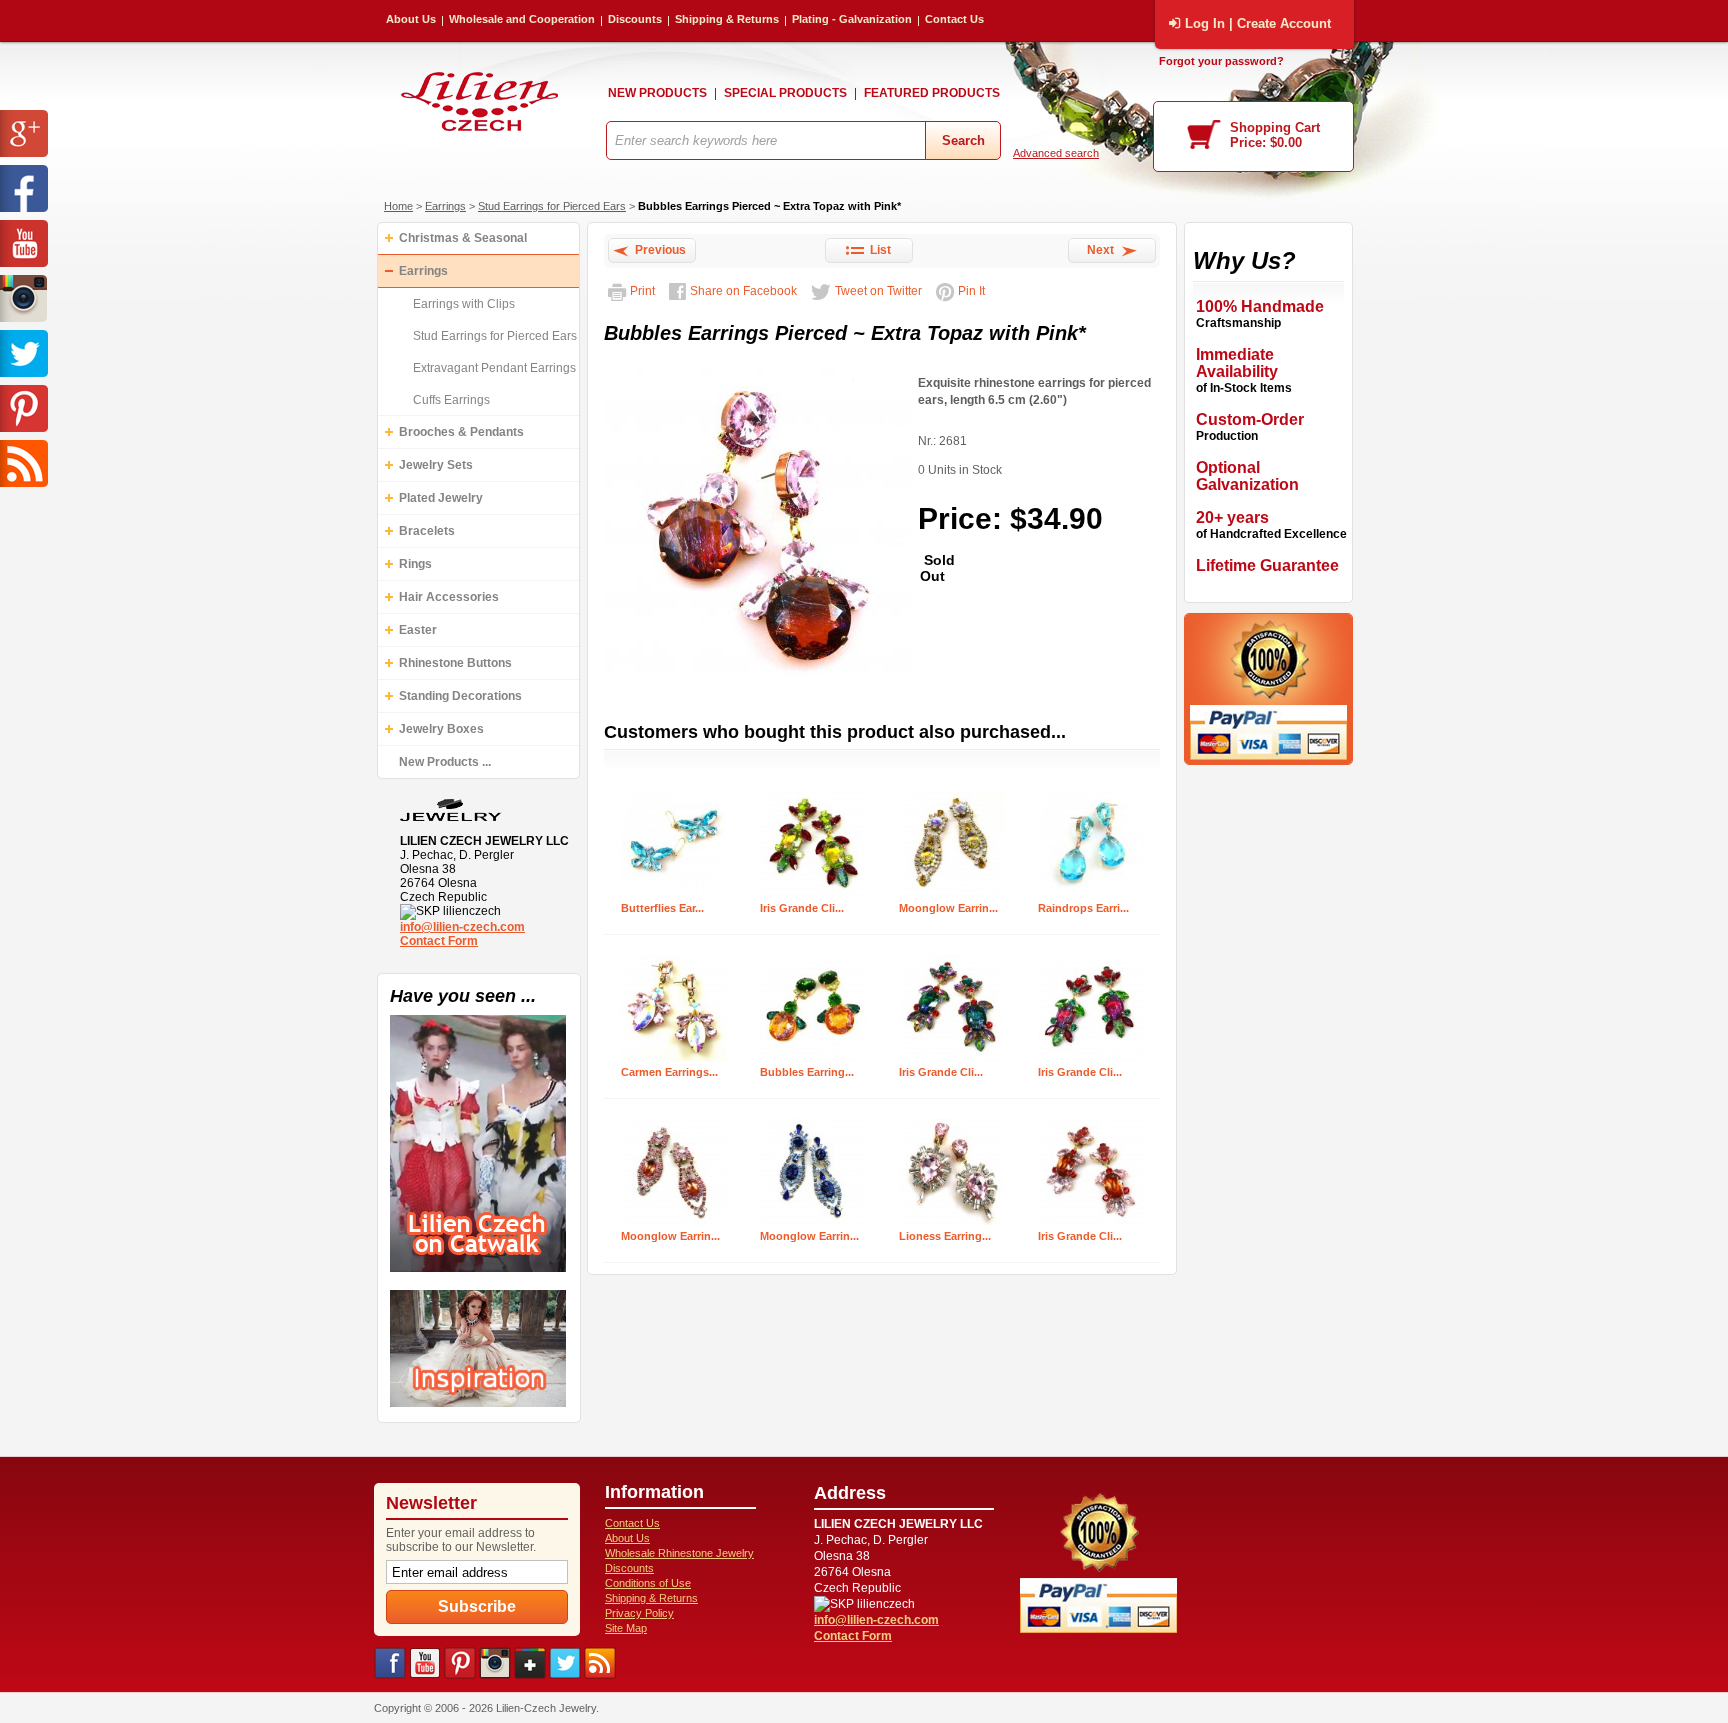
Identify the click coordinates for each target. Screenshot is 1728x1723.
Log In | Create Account (1258, 23)
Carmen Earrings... (669, 1072)
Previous (657, 250)
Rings (415, 564)
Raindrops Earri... (1083, 908)
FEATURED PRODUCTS (932, 93)
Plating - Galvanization (852, 19)
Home (398, 206)
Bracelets (427, 531)
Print (642, 291)
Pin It (971, 291)
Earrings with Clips (464, 304)
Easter (418, 630)
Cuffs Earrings (451, 400)
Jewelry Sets (436, 465)
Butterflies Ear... (662, 908)
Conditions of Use (648, 1583)
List (877, 250)
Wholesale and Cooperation (522, 19)
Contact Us (954, 19)
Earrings (445, 206)
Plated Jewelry (441, 498)
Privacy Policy (639, 1613)
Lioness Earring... (945, 1236)
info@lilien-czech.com (462, 927)
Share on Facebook (743, 291)
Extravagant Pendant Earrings (494, 368)
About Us (411, 19)
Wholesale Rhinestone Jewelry (679, 1553)
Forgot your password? (1221, 61)
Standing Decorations (460, 696)
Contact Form (439, 941)
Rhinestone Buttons (455, 663)
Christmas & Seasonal (463, 238)
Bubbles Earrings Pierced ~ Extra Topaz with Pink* (769, 206)
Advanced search (1056, 153)
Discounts (635, 19)
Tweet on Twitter (878, 291)
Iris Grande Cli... (802, 908)
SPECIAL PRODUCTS (785, 93)
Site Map (626, 1628)
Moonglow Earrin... (948, 908)
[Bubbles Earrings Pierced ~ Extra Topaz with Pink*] (758, 680)
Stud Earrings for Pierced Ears (552, 206)
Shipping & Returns (727, 19)
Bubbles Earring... (807, 1072)
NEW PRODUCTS (657, 93)
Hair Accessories (449, 597)
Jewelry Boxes (441, 729)
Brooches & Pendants (461, 432)
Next (1103, 250)
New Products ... (445, 762)
